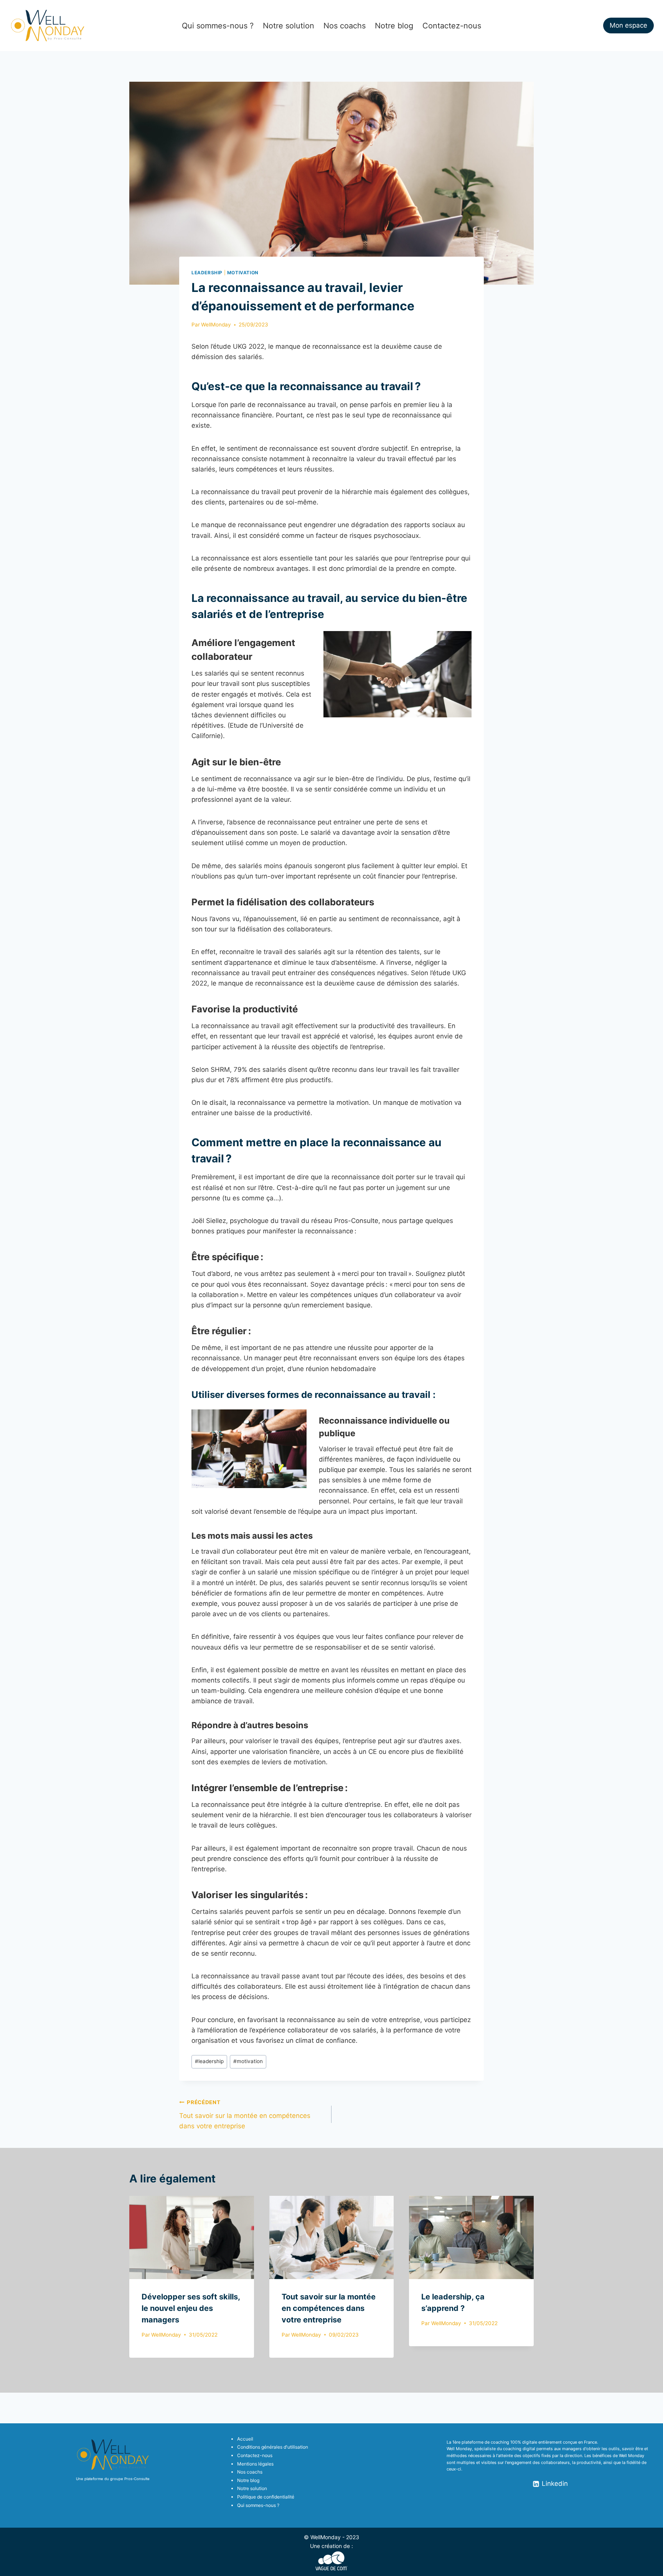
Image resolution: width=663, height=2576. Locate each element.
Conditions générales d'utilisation (273, 2447)
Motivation (243, 273)
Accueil (245, 2439)
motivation (248, 2061)
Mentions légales (255, 2464)
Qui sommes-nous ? (218, 26)
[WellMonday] (48, 26)
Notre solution (289, 26)
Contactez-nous (452, 26)
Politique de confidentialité (266, 2497)
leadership (209, 2061)
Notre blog (394, 26)
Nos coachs (345, 26)
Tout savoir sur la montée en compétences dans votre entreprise (245, 2115)
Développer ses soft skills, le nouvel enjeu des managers (191, 2309)
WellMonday (216, 325)
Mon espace (628, 25)
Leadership (207, 273)
